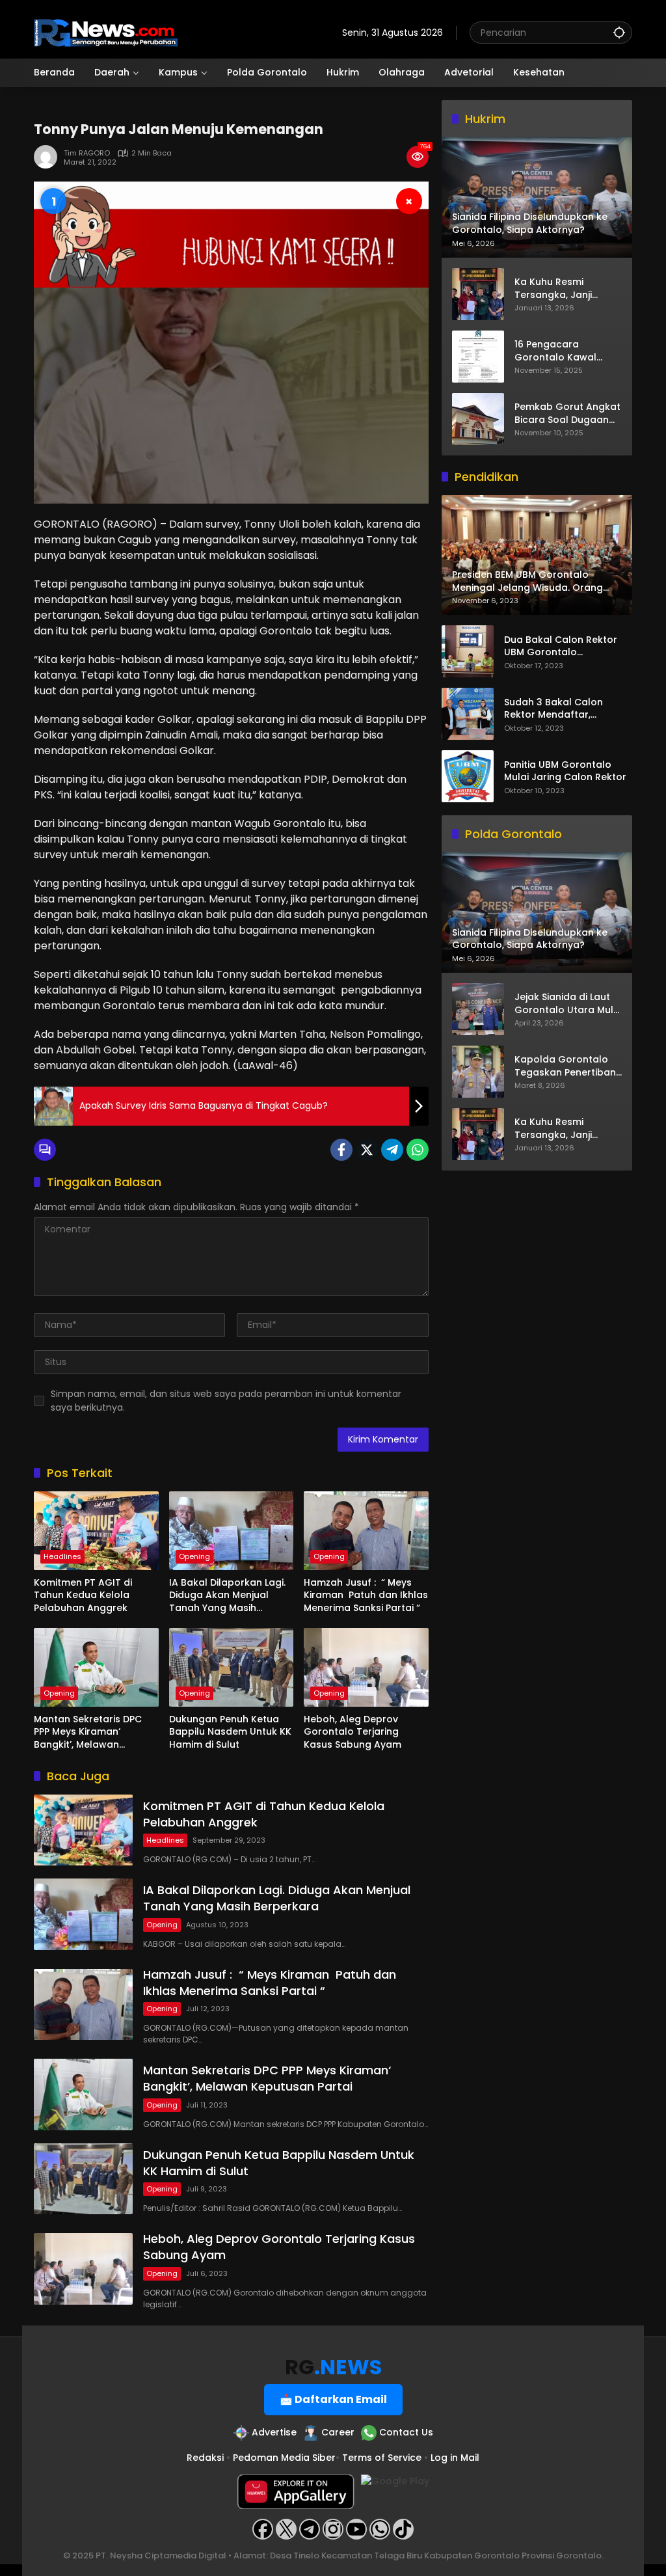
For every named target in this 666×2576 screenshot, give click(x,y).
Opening (194, 1556)
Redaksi (205, 2458)
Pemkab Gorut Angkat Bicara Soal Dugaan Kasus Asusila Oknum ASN (567, 414)
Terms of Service (382, 2458)
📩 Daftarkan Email (333, 2399)
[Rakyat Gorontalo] (106, 32)
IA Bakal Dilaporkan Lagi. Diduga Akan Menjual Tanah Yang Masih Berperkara (227, 1596)
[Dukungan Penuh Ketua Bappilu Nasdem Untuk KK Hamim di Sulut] (232, 1667)
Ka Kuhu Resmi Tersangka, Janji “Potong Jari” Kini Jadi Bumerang (566, 289)
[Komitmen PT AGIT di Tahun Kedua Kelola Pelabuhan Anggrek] (96, 1530)
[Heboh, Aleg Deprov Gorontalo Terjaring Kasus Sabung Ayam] (366, 1667)
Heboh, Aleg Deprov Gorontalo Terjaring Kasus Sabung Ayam (353, 1732)
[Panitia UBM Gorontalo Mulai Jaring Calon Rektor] (468, 776)
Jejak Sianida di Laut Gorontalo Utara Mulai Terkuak (568, 1004)
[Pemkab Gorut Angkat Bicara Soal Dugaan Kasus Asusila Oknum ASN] (478, 419)
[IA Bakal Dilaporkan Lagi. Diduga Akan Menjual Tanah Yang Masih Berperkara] (232, 1530)
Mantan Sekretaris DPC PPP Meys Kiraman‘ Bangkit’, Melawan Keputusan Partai (88, 1732)
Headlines (62, 1556)
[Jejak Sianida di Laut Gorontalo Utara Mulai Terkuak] (478, 1009)
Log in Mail (455, 2458)
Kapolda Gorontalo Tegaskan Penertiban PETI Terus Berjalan (565, 1066)
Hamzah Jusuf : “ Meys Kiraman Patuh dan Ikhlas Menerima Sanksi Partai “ (366, 1595)
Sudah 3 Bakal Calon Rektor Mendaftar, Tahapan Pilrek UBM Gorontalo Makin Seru (556, 709)
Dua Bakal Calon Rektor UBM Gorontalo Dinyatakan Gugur (561, 646)
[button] (619, 32)
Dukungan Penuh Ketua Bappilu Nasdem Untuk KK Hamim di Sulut (230, 1732)
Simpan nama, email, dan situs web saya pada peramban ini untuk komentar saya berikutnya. (226, 1401)
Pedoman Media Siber (284, 2458)
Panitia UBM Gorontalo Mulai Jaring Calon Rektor (565, 771)
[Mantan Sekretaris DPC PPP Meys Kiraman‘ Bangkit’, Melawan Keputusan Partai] (96, 1667)
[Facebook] (341, 1150)
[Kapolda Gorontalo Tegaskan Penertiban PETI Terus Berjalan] (478, 1072)
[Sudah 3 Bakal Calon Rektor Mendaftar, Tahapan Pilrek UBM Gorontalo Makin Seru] (468, 714)
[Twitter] (367, 1150)
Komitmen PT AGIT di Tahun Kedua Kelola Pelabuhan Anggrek (83, 1595)
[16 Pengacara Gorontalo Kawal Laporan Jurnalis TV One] (478, 357)
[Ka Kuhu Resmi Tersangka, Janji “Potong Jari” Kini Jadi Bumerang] (478, 294)
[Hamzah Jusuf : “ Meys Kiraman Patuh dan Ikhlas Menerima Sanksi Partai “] (366, 1530)
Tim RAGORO (87, 153)
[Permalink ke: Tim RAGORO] (49, 157)
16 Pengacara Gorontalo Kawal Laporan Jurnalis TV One (562, 351)
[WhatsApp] (418, 1150)
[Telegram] (392, 1150)
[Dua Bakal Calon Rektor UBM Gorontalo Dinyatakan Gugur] (468, 651)
